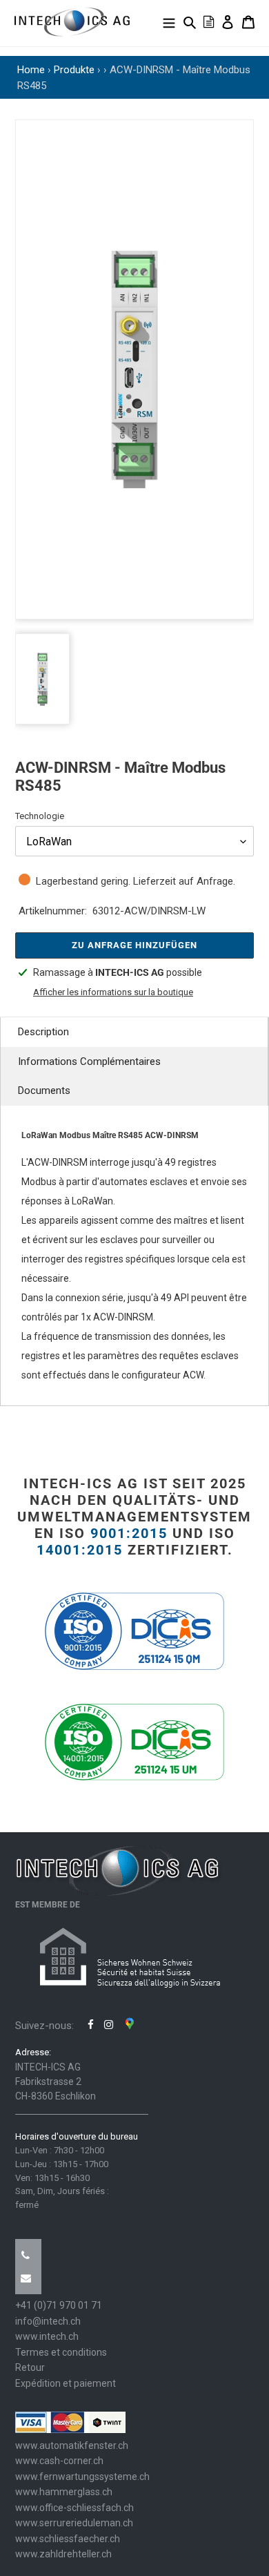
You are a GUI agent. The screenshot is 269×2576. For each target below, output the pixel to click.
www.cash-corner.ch (59, 2461)
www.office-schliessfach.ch (74, 2508)
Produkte (74, 70)
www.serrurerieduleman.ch (74, 2523)
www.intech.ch (47, 2336)
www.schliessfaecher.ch (68, 2539)
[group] (134, 369)
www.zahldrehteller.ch (63, 2554)
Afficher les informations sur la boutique (113, 992)
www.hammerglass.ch (64, 2492)
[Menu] (169, 22)
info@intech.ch (48, 2321)
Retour (30, 2367)
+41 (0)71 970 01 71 (59, 2305)
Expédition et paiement (66, 2383)
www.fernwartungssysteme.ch (82, 2477)
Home (31, 70)
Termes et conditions (61, 2352)
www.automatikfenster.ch (72, 2445)
